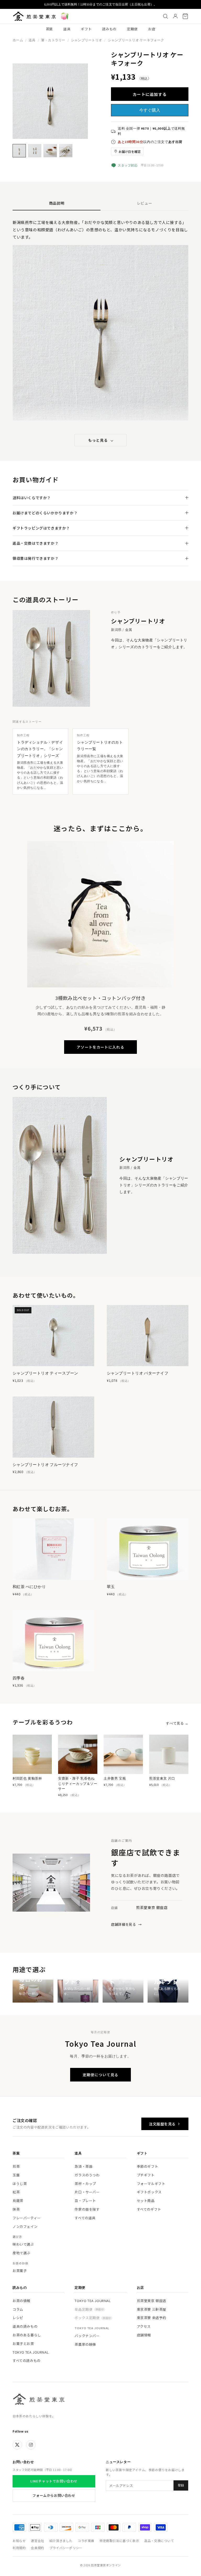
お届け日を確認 (130, 151)
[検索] (165, 16)
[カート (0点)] (185, 16)
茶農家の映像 (85, 2344)
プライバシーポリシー (66, 2548)
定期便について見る (100, 2075)
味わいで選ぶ (23, 2244)
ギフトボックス (149, 2192)
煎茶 (16, 2166)
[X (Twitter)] (17, 2445)
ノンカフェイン (25, 2226)
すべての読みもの (27, 2361)
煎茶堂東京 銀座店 (152, 2301)
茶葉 (49, 29)
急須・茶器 (83, 2166)
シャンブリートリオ (86, 40)
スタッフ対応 (128, 165)
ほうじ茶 (20, 2184)
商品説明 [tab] (57, 203)
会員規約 (37, 2548)
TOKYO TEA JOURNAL (31, 2352)
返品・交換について (159, 2541)
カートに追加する (150, 94)
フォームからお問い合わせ (54, 2495)
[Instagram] (31, 2445)
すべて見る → (177, 1723)
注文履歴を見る (162, 2124)
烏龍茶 (18, 2201)
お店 (152, 29)
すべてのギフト (149, 2209)
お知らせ (19, 2541)
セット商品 (146, 2201)
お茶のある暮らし (27, 2335)
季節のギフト (148, 2166)
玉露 (16, 2175)
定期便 (132, 29)
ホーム (18, 40)
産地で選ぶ (21, 2253)
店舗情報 (144, 2335)
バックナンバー (87, 2336)
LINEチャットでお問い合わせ (54, 2481)
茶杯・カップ (85, 2184)
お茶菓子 (20, 2271)
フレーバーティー (27, 2218)
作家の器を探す (87, 2209)
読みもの (109, 29)
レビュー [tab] (145, 203)
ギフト (86, 29)
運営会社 (37, 2541)
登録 (181, 2485)
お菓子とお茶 (23, 2344)
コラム (18, 2309)
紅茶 (16, 2192)
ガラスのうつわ (87, 2175)
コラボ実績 (86, 2541)
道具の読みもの (25, 2326)
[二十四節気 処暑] (65, 16)
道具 (67, 29)
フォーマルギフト (151, 2184)
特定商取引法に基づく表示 (119, 2541)
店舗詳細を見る (126, 1924)
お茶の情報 (21, 2301)
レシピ (18, 2318)
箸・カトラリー (53, 40)
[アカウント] (175, 16)
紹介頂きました (61, 2541)
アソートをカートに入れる (100, 1047)
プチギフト (146, 2175)
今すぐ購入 (150, 110)
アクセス (144, 2326)
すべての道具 (85, 2218)
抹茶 (16, 2209)
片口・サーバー (87, 2192)
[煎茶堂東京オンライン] (34, 16)
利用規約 (19, 2548)
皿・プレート (85, 2201)
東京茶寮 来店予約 (152, 2318)
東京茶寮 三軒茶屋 (152, 2309)
